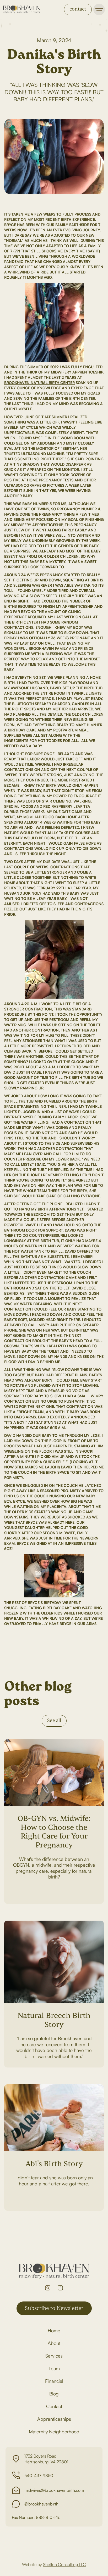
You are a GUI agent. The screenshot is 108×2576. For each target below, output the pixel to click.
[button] (99, 9)
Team (54, 2368)
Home (54, 2330)
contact (78, 9)
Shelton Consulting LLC (64, 2564)
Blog (54, 2394)
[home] (22, 9)
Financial (54, 2381)
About (54, 2343)
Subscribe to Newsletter (54, 2308)
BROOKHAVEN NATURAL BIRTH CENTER (39, 383)
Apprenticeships (54, 2419)
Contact (54, 2406)
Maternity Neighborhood (54, 2431)
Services (54, 2356)
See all (54, 1720)
